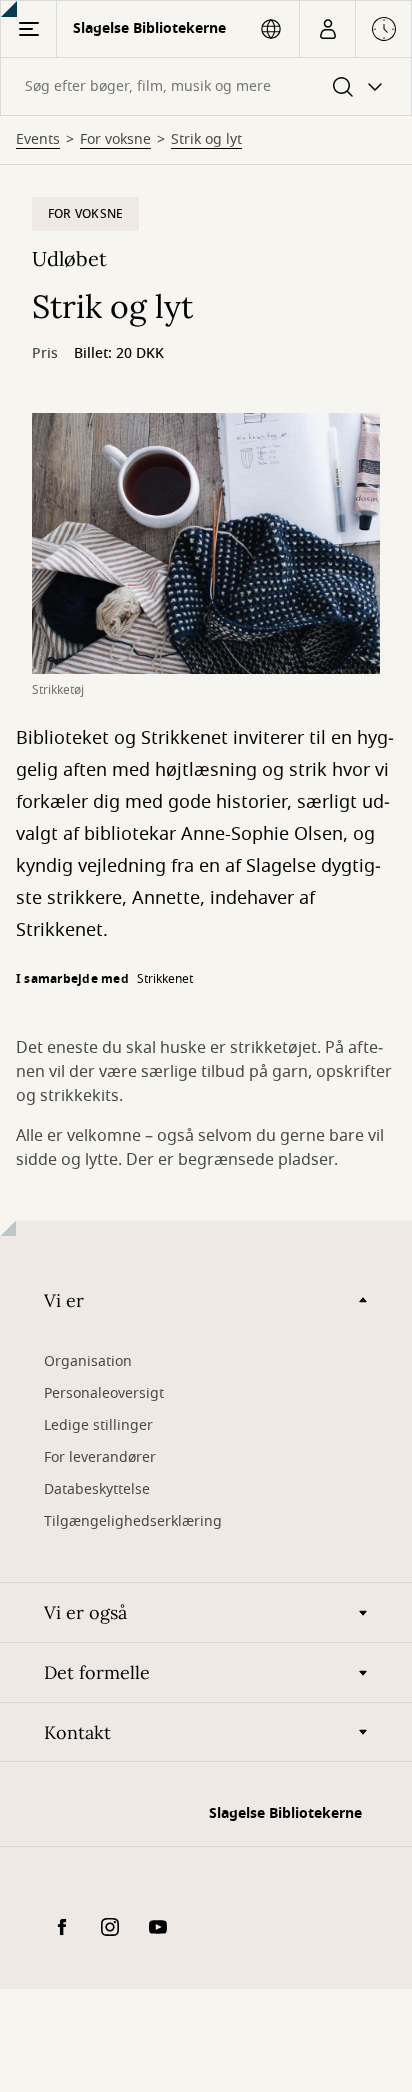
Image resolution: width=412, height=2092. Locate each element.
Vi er (64, 1300)
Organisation (88, 1361)
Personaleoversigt (104, 1393)
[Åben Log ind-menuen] (327, 29)
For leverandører (100, 1457)
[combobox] (206, 86)
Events (38, 140)
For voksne (115, 140)
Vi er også (85, 1612)
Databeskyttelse (97, 1489)
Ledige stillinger (98, 1425)
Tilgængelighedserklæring (133, 1521)
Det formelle (97, 1672)
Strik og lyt (206, 140)
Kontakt (77, 1732)
